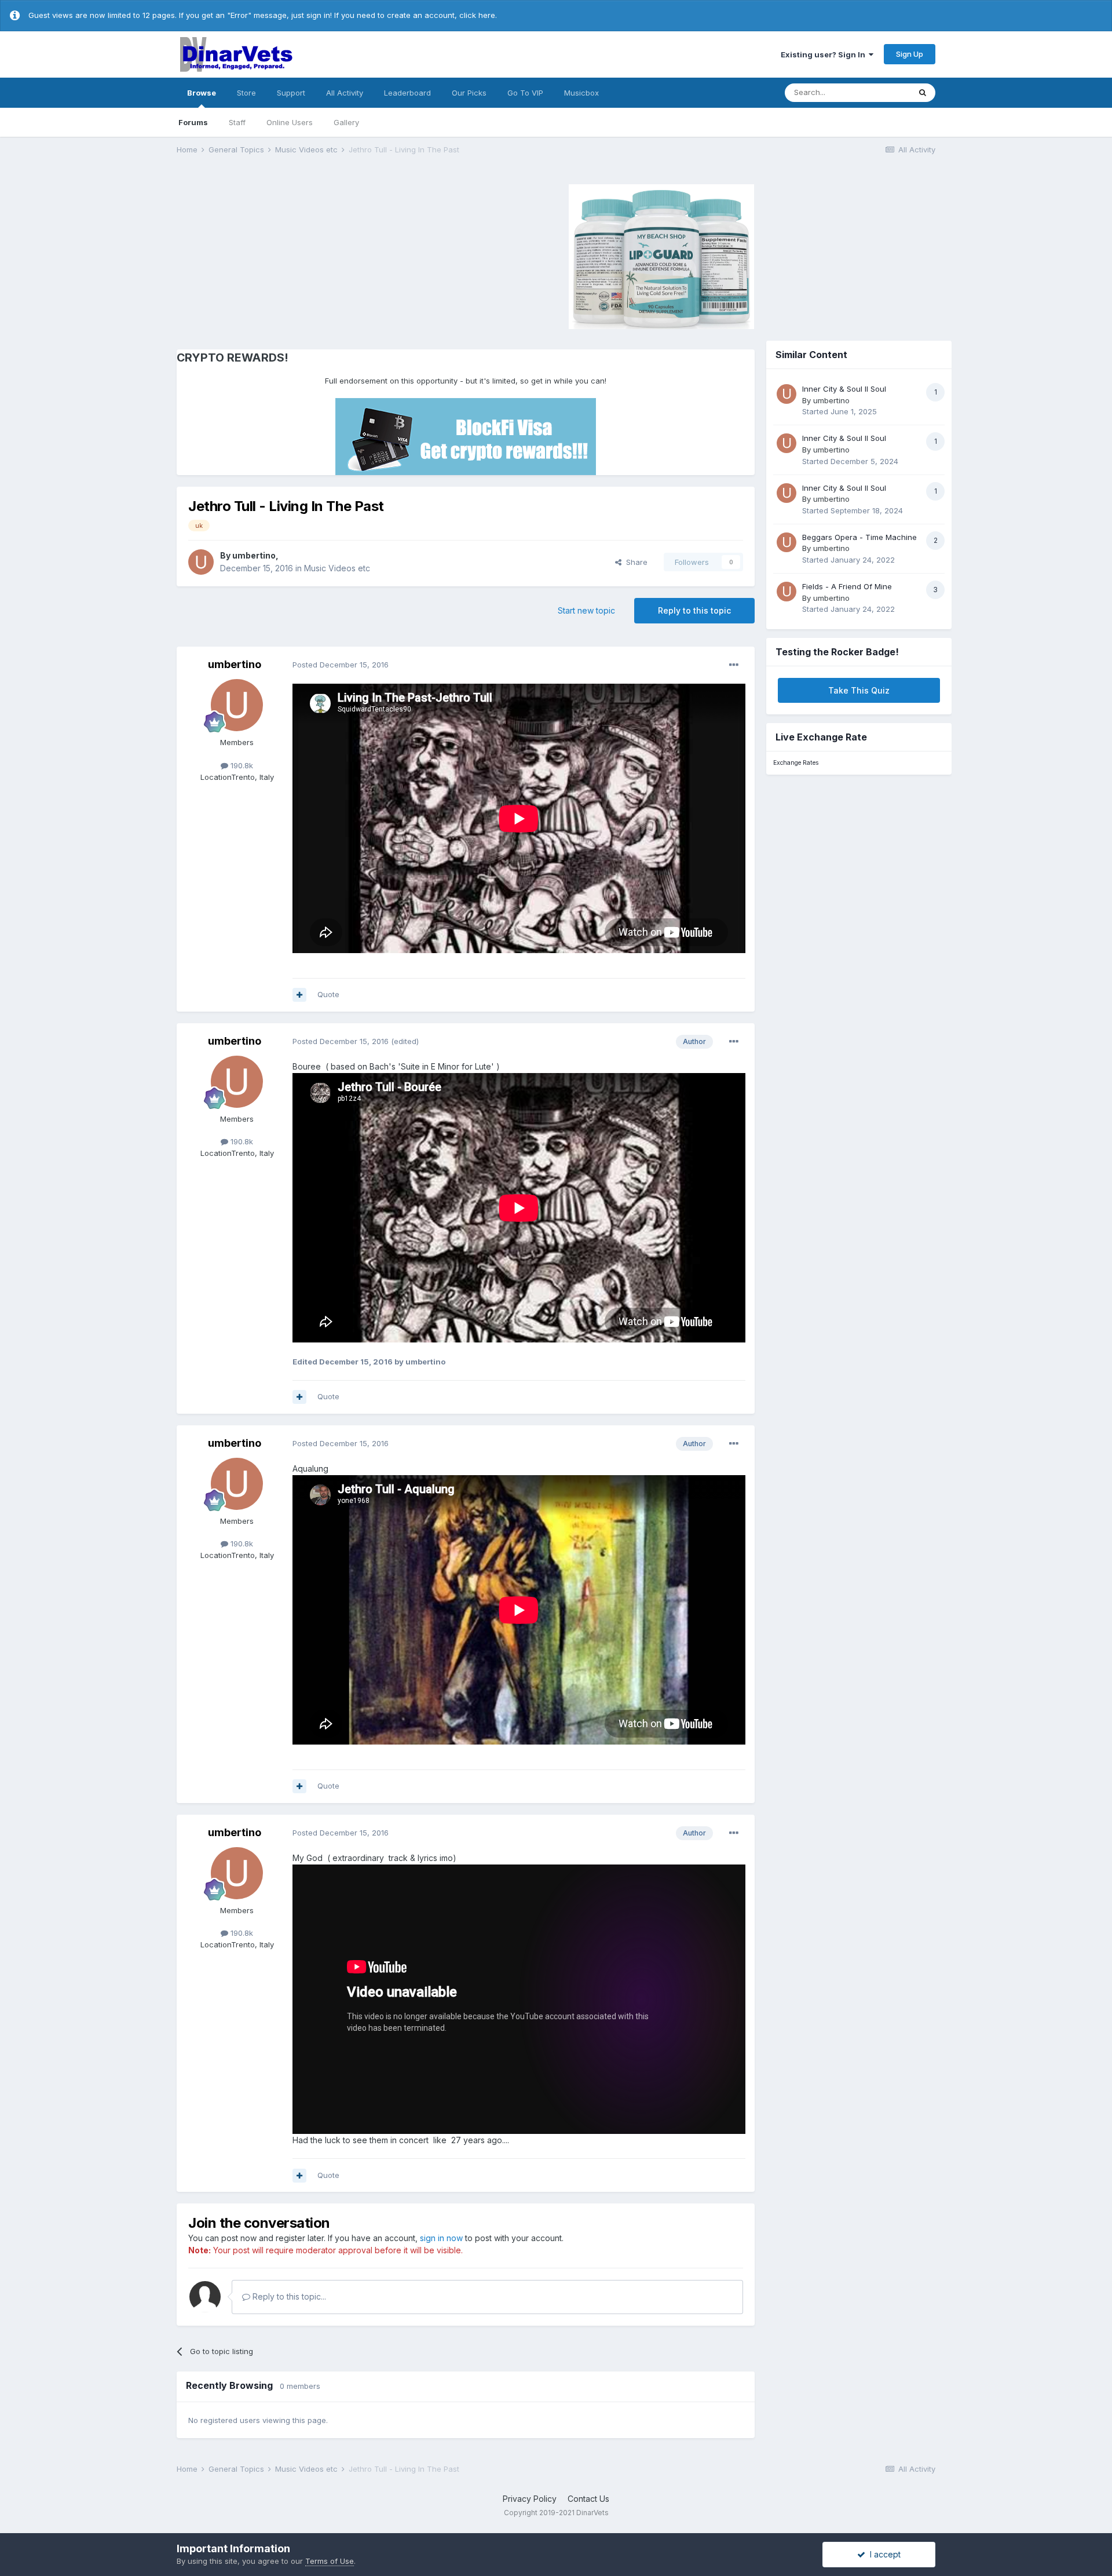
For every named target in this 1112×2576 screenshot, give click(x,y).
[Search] (923, 93)
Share (634, 562)
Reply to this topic (694, 610)
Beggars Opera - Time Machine (859, 537)
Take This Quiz (859, 690)
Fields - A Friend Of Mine (847, 586)
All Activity (345, 93)
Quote (328, 994)
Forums (193, 122)
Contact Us (588, 2499)
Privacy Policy (530, 2499)
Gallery (346, 122)
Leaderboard (407, 93)
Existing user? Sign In (825, 54)
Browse (202, 93)
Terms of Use (330, 2561)
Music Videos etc (337, 568)
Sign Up (910, 54)
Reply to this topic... (288, 2296)
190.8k (241, 765)
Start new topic (586, 610)
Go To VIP (525, 93)
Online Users (290, 122)
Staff (237, 122)
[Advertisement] (275, 255)
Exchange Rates (796, 763)
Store (246, 93)
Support (291, 93)
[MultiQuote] (299, 995)
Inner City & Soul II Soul (844, 389)
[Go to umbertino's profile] (201, 562)
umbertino (254, 555)
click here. (478, 15)
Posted (341, 665)
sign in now (441, 2238)
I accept (883, 2554)
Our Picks (469, 93)
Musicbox (581, 93)
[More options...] (734, 665)
